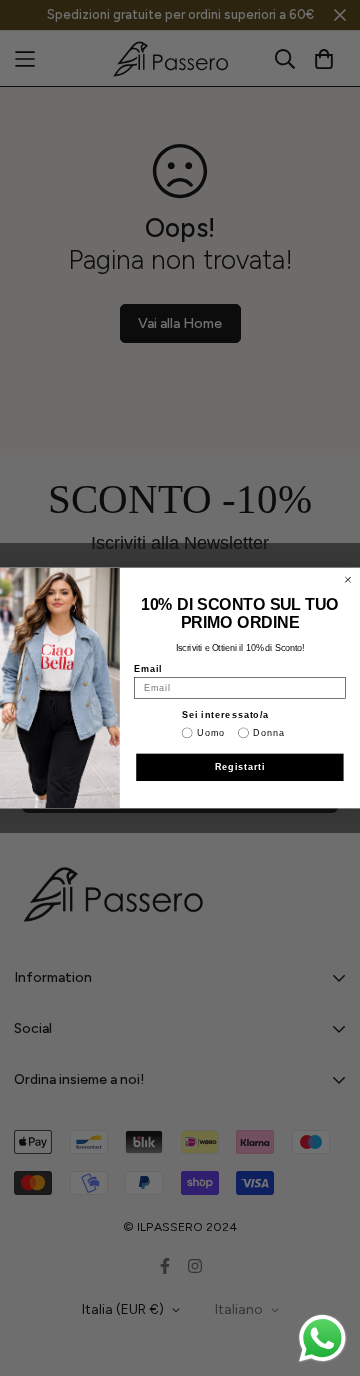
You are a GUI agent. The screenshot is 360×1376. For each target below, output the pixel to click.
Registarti (240, 766)
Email (148, 668)
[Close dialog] (347, 579)
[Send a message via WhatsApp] (322, 1338)
